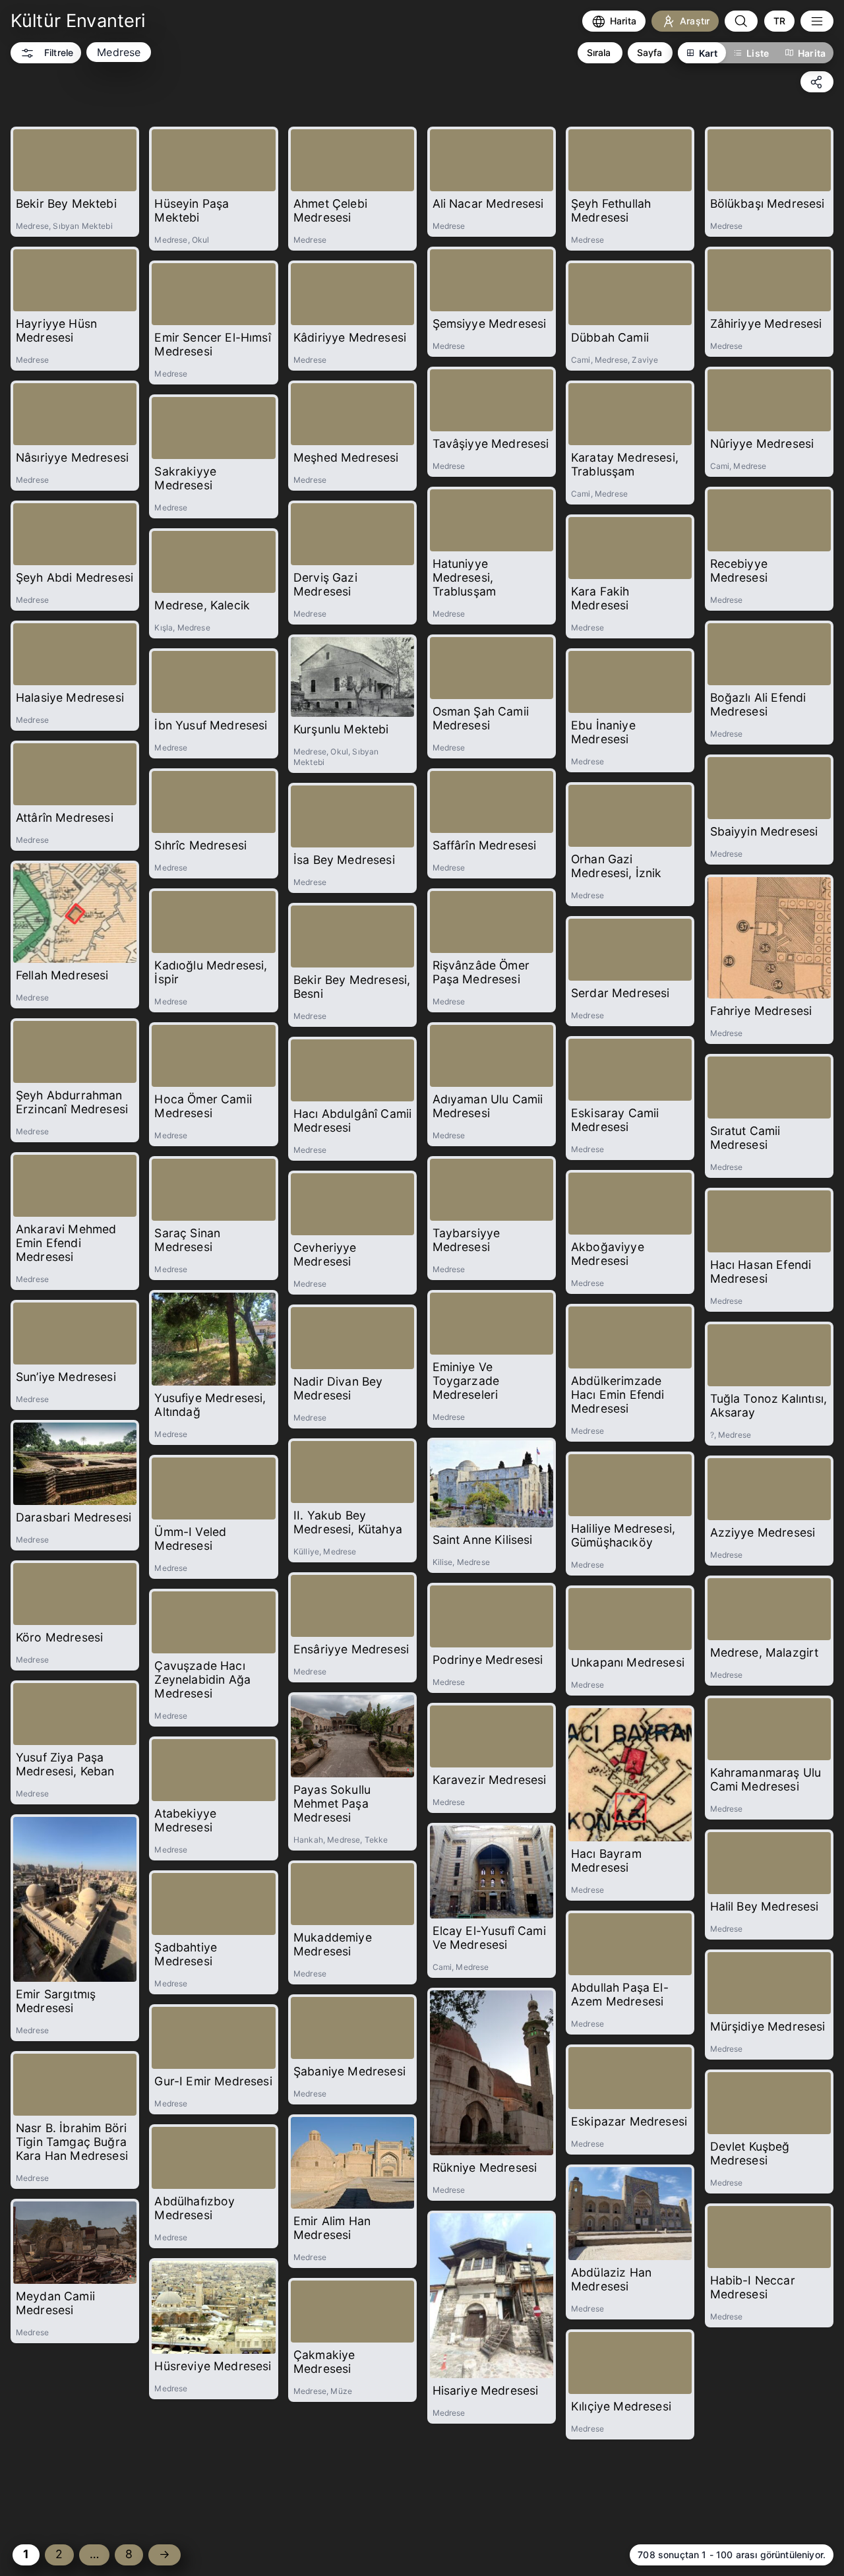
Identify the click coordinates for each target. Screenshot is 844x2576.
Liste (758, 53)
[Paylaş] (817, 82)
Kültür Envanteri (78, 21)
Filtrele (59, 52)
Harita (812, 53)
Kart (708, 53)
